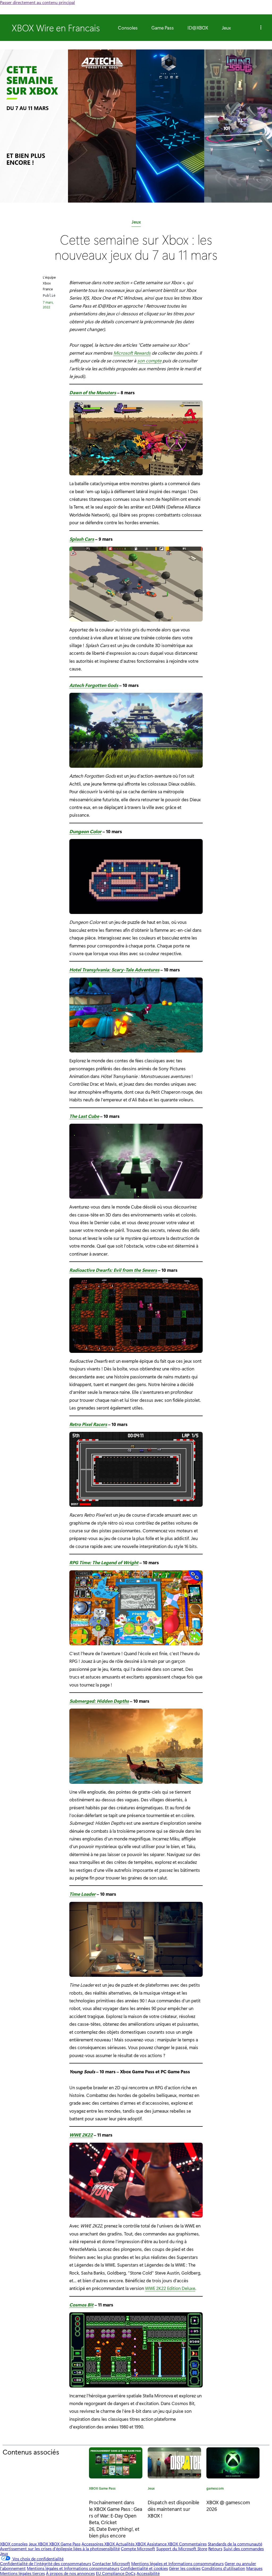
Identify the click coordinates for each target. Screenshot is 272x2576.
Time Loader (82, 1894)
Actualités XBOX (131, 2544)
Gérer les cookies (185, 2568)
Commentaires (193, 2544)
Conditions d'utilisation (223, 2568)
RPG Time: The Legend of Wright (104, 1562)
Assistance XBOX (163, 2544)
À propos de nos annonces (70, 2573)
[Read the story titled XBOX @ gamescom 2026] (233, 2463)
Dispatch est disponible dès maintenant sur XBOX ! (173, 2509)
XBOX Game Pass (102, 2489)
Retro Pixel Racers (88, 1424)
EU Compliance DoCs (116, 2573)
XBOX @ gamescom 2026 (228, 2505)
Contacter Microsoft (111, 2563)
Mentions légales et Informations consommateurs (177, 2563)
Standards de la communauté (235, 2544)
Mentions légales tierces (22, 2573)
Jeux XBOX (39, 2544)
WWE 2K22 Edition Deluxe (170, 2288)
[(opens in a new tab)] (174, 2463)
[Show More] (261, 28)
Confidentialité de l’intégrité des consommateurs (46, 2563)
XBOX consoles (14, 2544)
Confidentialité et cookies (144, 2568)
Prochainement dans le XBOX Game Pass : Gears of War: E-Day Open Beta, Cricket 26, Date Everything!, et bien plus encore (116, 2519)
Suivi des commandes (244, 2548)
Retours (215, 2548)
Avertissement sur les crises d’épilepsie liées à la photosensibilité (60, 2548)
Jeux (226, 28)
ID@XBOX (198, 28)
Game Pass (163, 28)
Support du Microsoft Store (182, 2548)
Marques (254, 2568)
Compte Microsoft (138, 2548)
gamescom (215, 2489)
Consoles (128, 28)
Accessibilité (148, 2573)
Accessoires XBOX (99, 2544)
